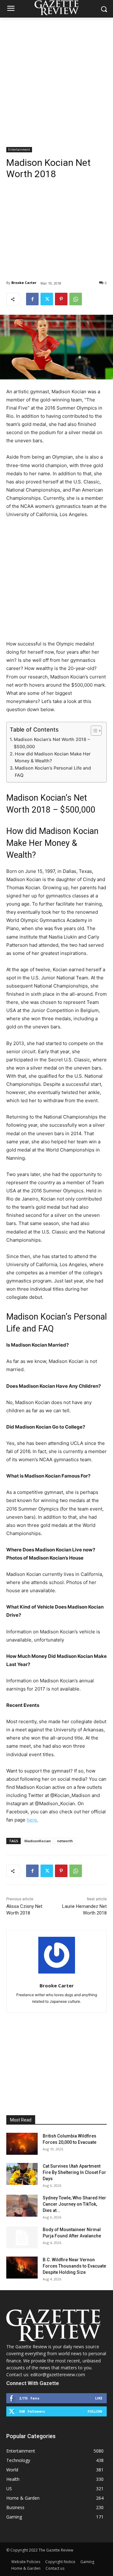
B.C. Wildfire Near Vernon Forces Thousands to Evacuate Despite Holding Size (74, 2266)
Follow (95, 2411)
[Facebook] (32, 299)
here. (32, 1820)
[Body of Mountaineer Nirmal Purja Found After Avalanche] (22, 2237)
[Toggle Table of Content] (93, 731)
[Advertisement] (56, 77)
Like (99, 2398)
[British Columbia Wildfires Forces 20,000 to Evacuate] (22, 2144)
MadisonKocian (38, 1841)
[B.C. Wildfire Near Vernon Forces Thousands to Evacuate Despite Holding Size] (22, 2268)
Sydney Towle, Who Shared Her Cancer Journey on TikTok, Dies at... (74, 2204)
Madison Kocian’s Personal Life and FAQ (53, 771)
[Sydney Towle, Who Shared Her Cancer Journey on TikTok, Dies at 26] (22, 2206)
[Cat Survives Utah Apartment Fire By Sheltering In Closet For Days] (22, 2174)
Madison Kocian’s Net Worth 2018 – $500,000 (52, 743)
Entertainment (19, 150)
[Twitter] (47, 299)
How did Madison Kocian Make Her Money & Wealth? (53, 757)
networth (65, 1841)
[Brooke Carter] (57, 1955)
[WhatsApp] (76, 299)
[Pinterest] (61, 299)
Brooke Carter (24, 283)
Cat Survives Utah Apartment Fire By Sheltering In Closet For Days (74, 2172)
